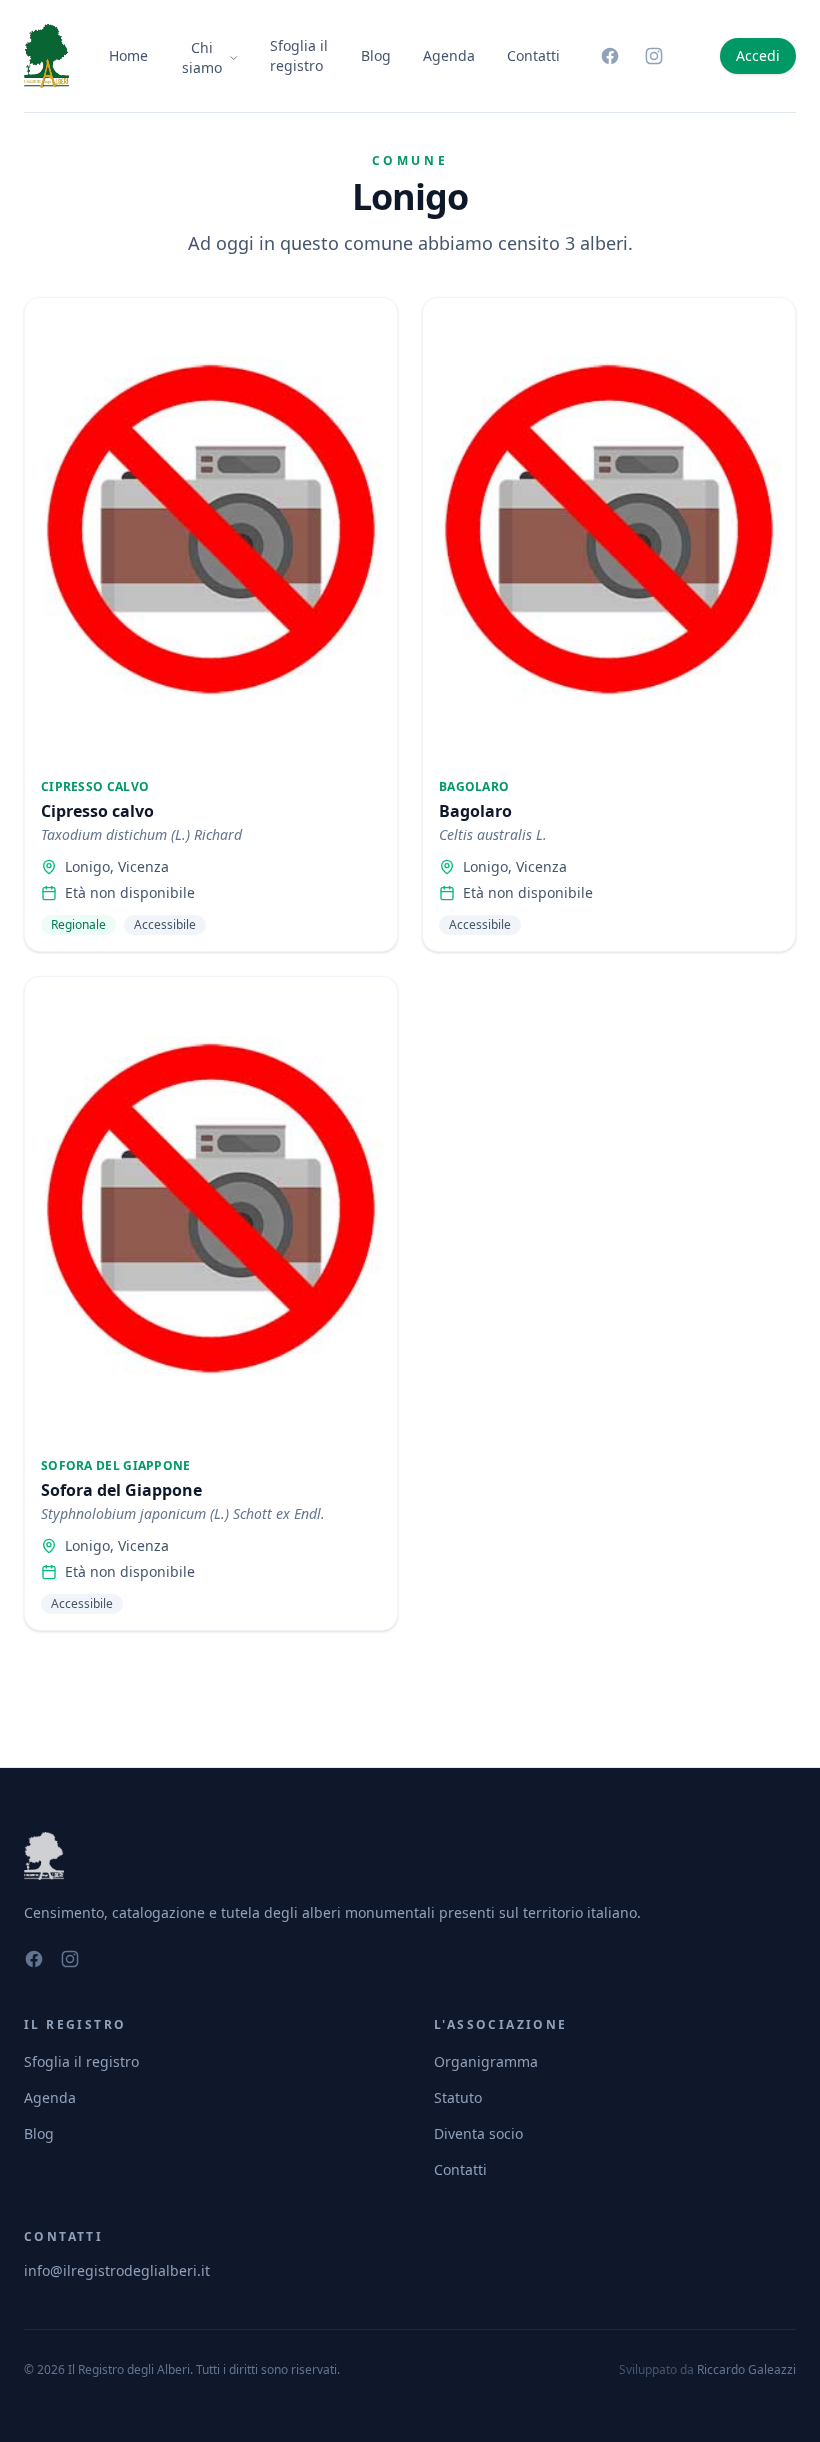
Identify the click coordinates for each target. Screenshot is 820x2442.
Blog (376, 55)
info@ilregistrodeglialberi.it (117, 2270)
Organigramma (486, 2061)
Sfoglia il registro (299, 55)
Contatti (533, 55)
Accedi (758, 55)
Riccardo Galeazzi (746, 2369)
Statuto (458, 2097)
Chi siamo (202, 57)
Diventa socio (478, 2133)
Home (128, 55)
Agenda (449, 55)
